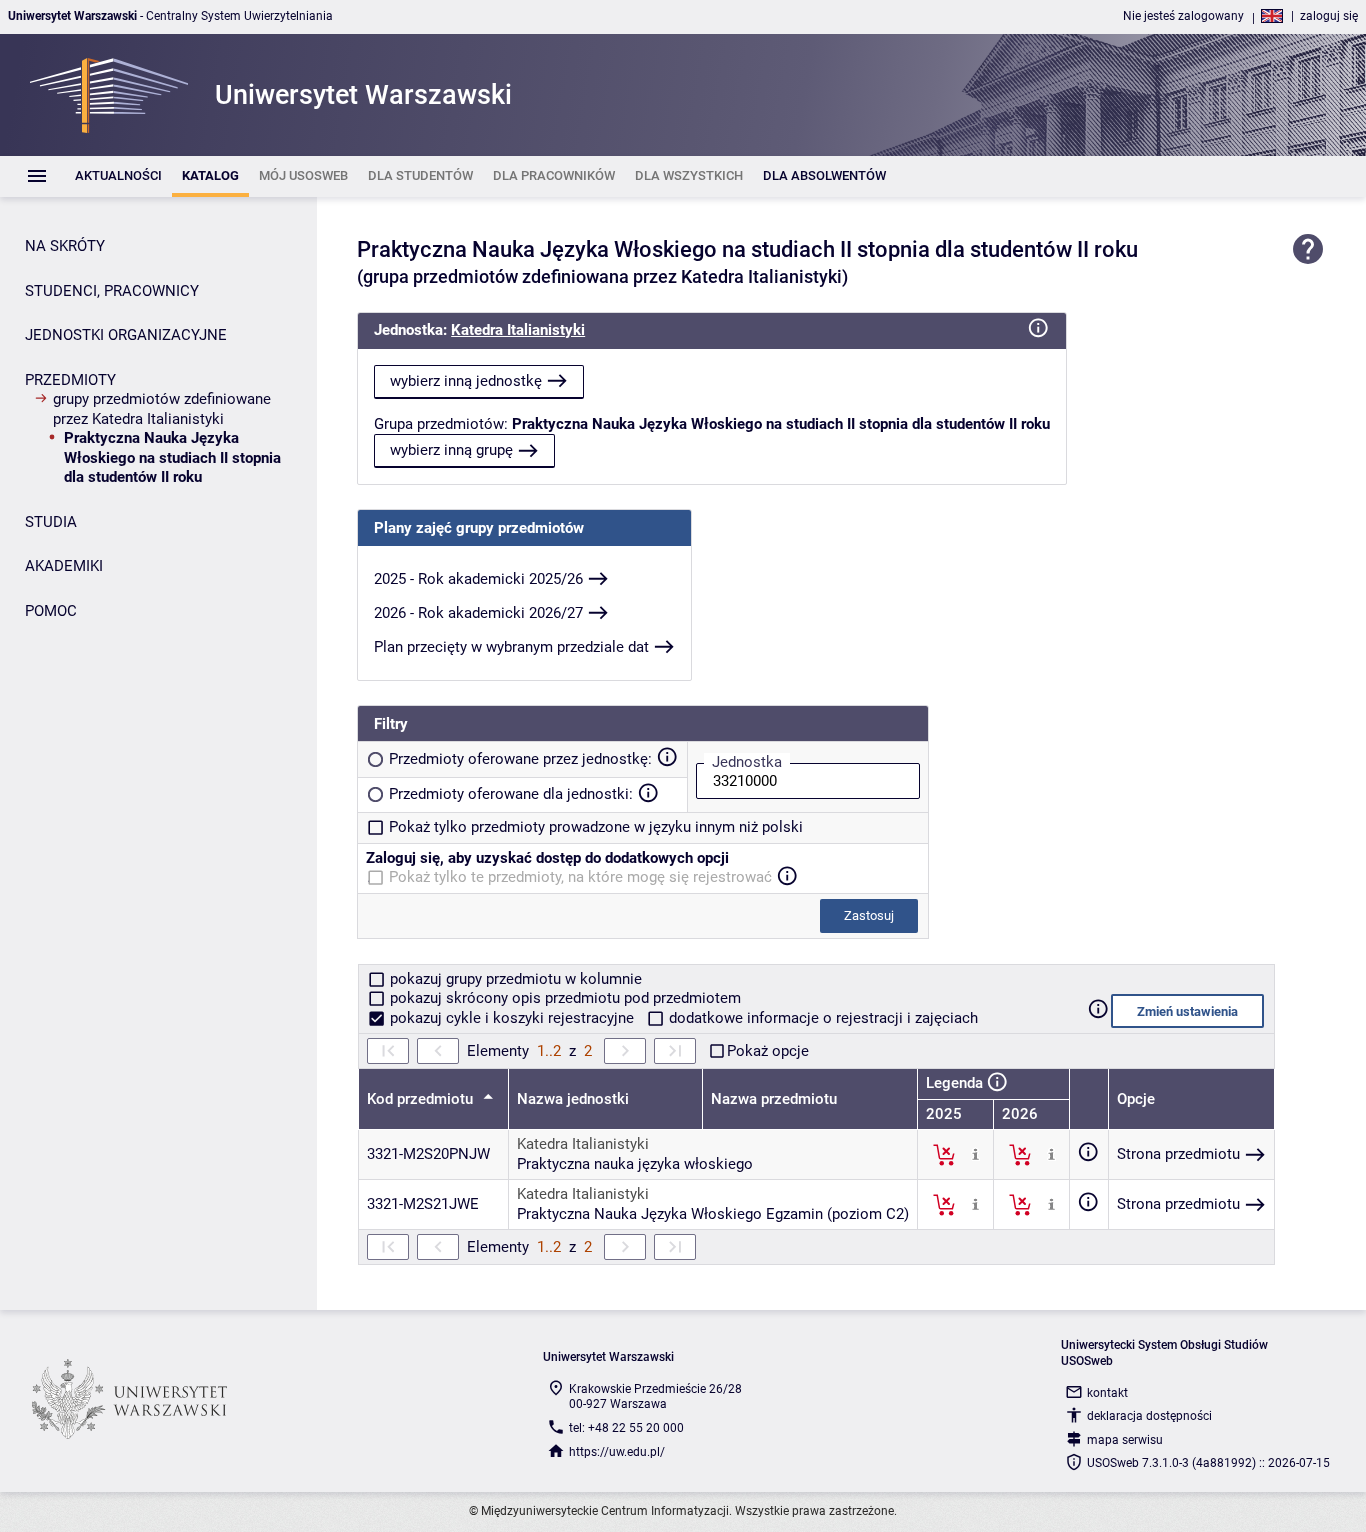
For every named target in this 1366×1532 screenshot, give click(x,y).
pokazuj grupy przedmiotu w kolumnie (514, 979)
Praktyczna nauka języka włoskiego (635, 1164)
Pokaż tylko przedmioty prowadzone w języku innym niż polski (596, 827)
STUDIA (51, 522)
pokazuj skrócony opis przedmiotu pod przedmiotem (563, 998)
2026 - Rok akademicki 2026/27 (478, 613)
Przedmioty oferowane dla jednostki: (511, 794)
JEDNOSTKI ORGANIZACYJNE (126, 335)
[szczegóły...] (975, 1154)
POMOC (51, 611)
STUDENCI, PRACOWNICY (112, 291)
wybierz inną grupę (451, 450)
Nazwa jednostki (573, 1099)
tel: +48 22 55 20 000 (626, 1428)
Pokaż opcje (768, 1051)
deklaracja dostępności (1149, 1416)
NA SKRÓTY (65, 246)
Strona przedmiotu (1178, 1154)
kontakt (1107, 1393)
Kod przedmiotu (422, 1099)
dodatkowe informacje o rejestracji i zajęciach (821, 1018)
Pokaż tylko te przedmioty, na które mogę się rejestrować (580, 877)
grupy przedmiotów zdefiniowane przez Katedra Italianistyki (162, 409)
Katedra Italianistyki (518, 330)
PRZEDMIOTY (70, 380)
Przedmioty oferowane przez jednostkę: (520, 759)
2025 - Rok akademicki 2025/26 (478, 579)
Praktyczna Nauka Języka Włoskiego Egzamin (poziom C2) (713, 1214)
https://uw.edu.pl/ (617, 1452)
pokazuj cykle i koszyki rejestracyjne (512, 1018)
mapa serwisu (1125, 1440)
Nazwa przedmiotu (774, 1099)
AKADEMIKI (64, 566)
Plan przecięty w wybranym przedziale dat (511, 647)
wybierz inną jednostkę (466, 381)
